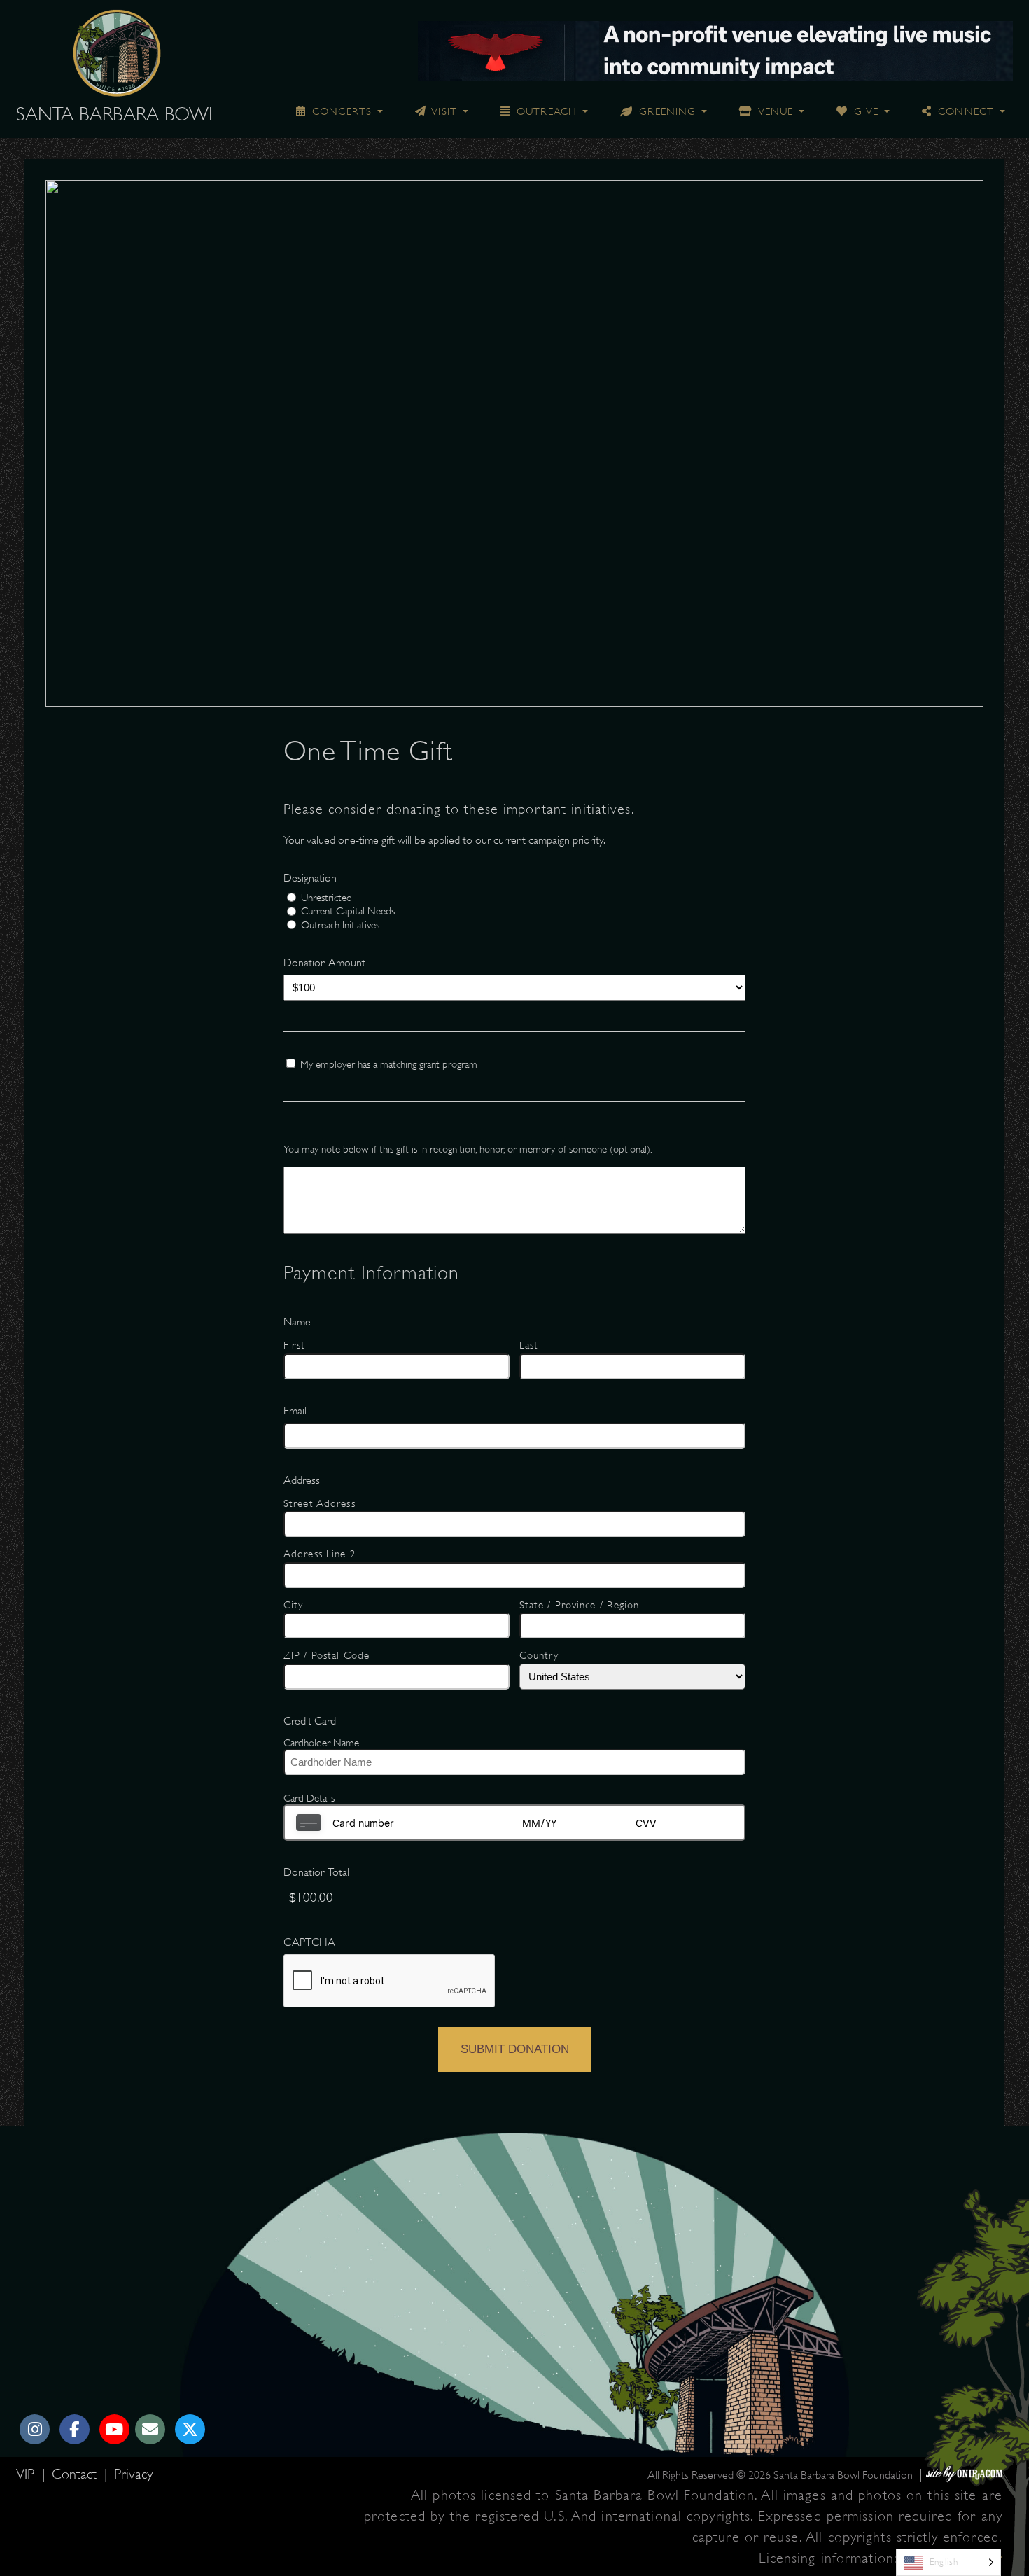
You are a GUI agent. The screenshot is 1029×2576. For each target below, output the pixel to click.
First (295, 1345)
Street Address (320, 1503)
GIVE (864, 111)
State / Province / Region (580, 1605)
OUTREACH (545, 111)
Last (529, 1345)
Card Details (309, 1798)
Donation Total (316, 1872)
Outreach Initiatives (340, 925)
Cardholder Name (321, 1743)
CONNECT (964, 111)
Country (539, 1655)
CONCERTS (340, 111)
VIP (27, 2474)
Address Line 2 (320, 1554)
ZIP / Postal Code (327, 1655)
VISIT (443, 111)
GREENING (666, 111)
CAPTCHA (309, 1942)
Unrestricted (327, 898)
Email (295, 1411)
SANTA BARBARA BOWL (117, 114)
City (293, 1605)
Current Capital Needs (348, 911)
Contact (76, 2474)
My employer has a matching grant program (389, 1064)
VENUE (774, 111)
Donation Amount (324, 963)
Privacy (133, 2474)
